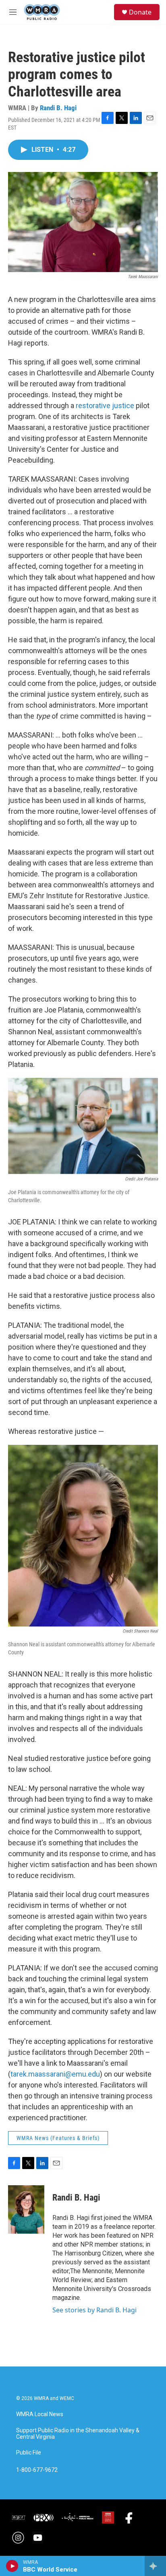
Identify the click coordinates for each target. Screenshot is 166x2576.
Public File (29, 2453)
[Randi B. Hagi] (26, 2209)
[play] (12, 2566)
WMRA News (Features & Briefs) (58, 2138)
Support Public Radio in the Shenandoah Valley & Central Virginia (78, 2434)
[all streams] (155, 2566)
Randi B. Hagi (58, 108)
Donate (140, 12)
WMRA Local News (40, 2414)
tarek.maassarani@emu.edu (55, 2074)
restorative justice (105, 406)
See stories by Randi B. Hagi (94, 2310)
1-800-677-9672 (37, 2470)
